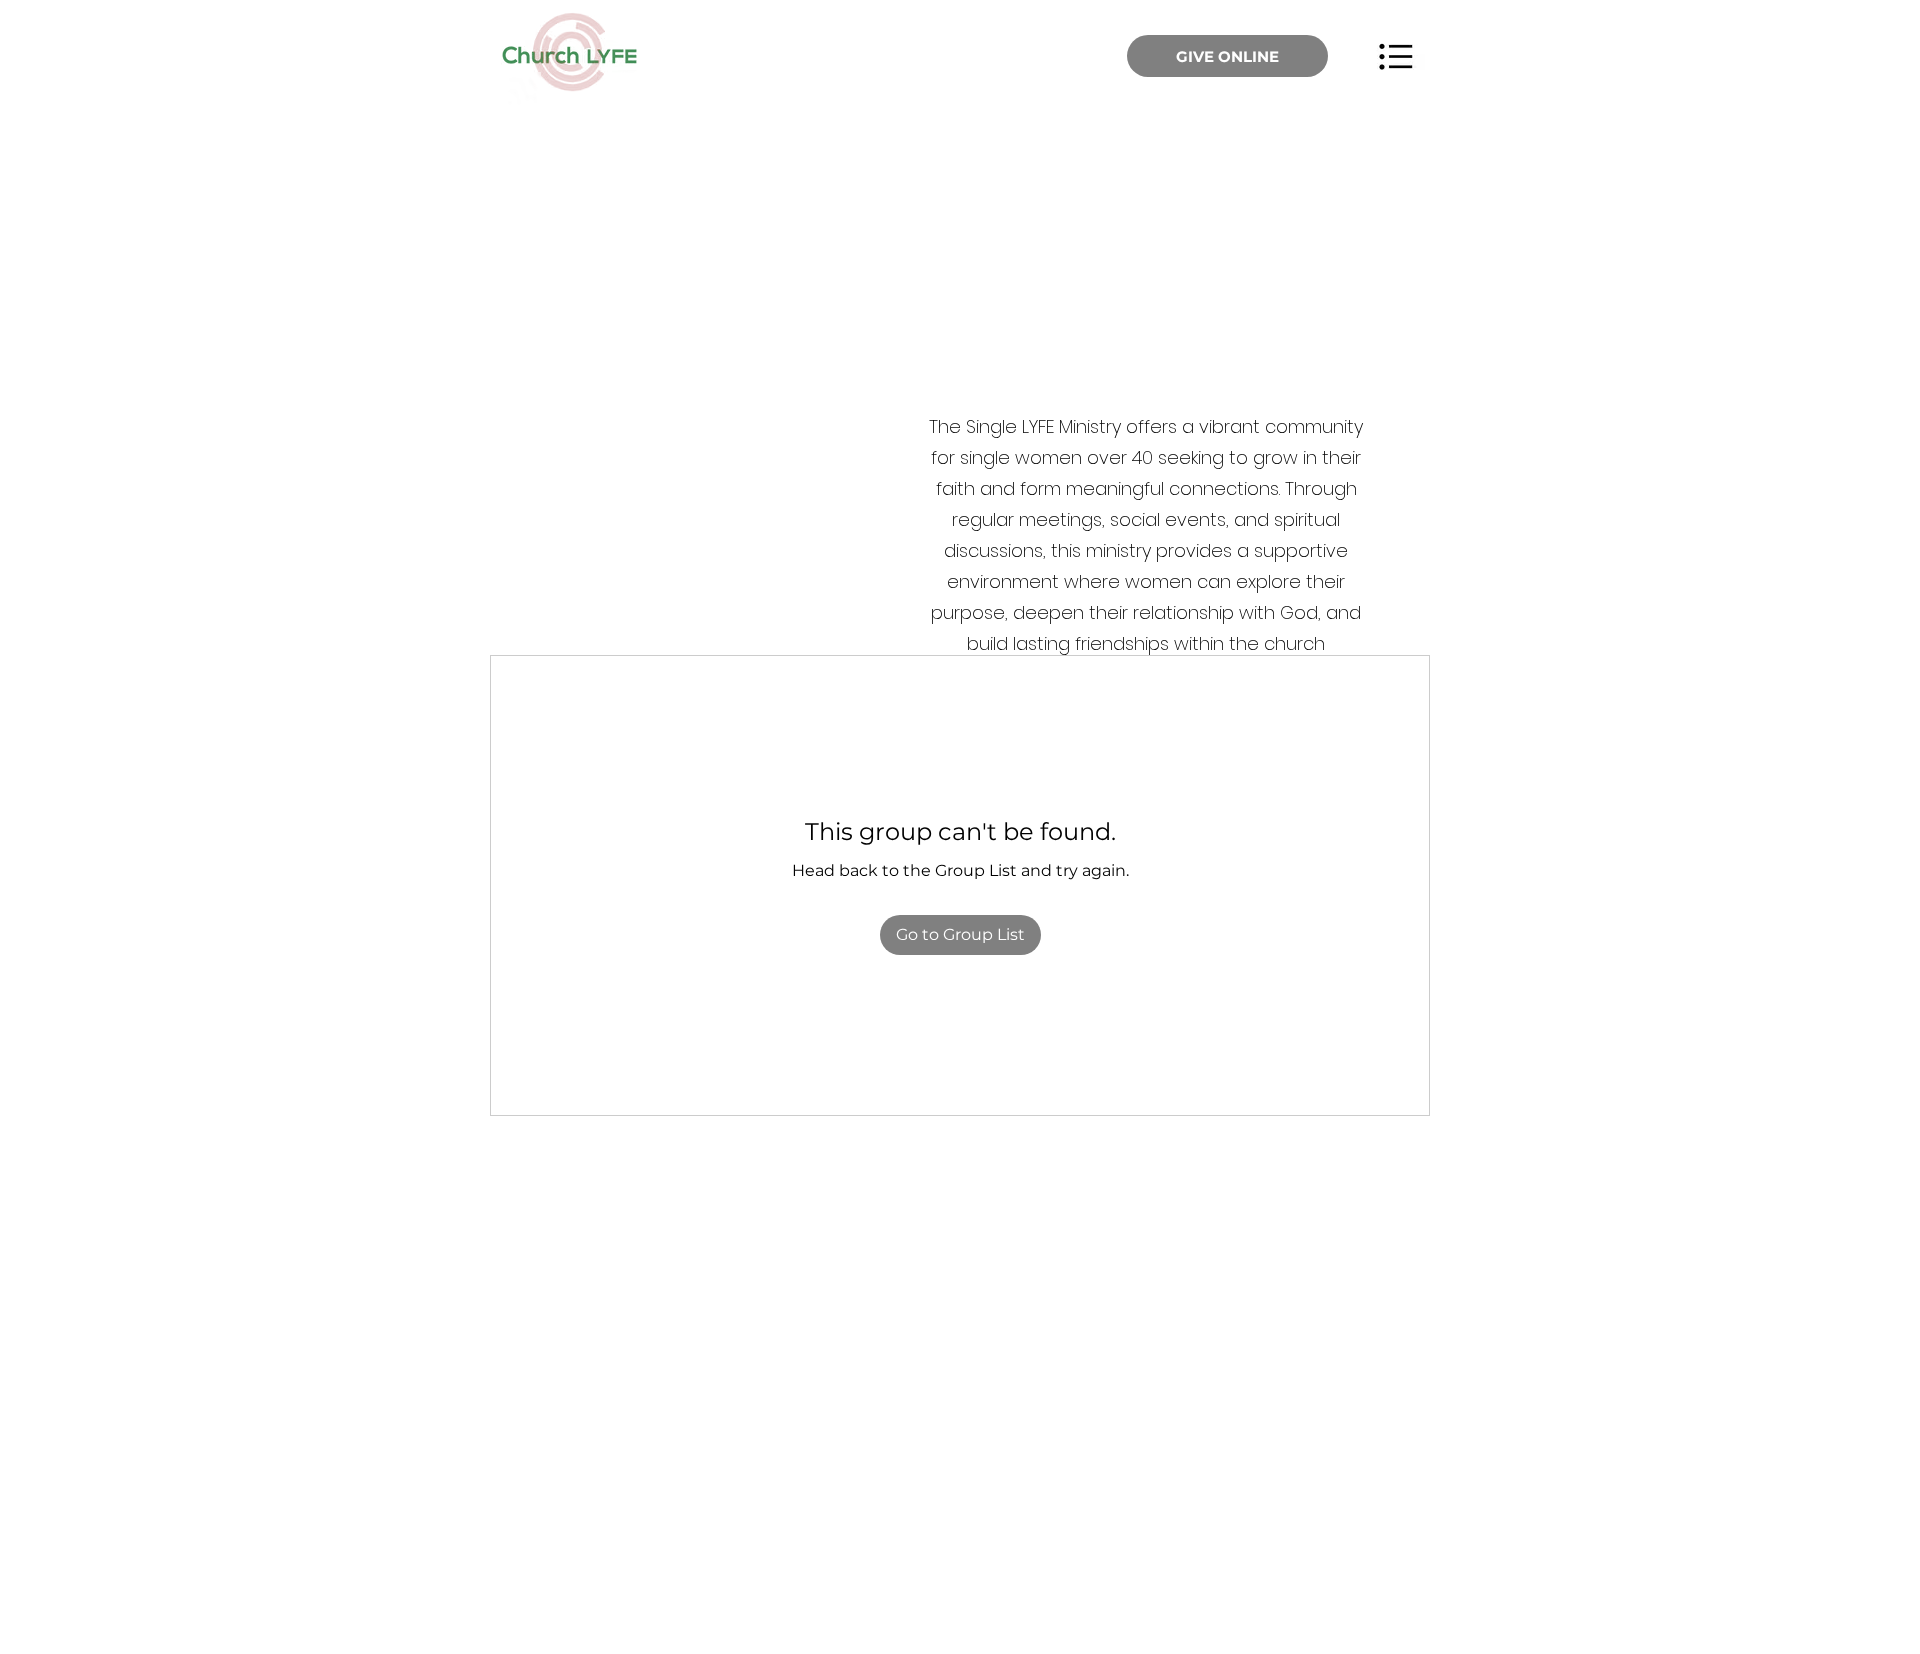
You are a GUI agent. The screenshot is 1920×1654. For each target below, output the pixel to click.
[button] (1395, 56)
